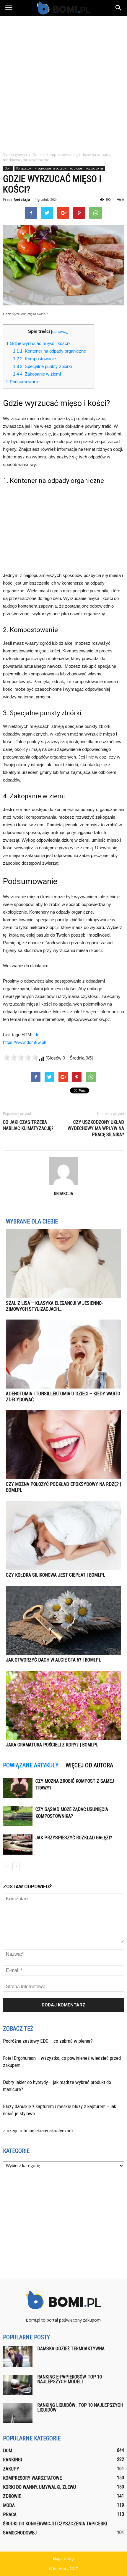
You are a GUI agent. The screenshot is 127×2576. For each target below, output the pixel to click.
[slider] (21, 1057)
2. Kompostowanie (34, 359)
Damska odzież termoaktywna (71, 2349)
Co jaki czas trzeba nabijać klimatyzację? (28, 1125)
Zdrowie (12, 2496)
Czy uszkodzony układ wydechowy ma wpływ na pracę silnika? (96, 1128)
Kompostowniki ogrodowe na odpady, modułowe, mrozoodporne (60, 168)
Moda (9, 2505)
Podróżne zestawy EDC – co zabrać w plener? (48, 2041)
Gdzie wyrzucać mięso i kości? (38, 343)
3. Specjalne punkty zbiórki (42, 366)
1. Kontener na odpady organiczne (49, 351)
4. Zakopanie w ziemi (37, 374)
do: (38, 1035)
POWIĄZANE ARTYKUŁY (31, 1765)
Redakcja (22, 199)
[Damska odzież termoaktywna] (18, 2357)
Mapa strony (64, 2558)
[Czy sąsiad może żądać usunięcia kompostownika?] (18, 1816)
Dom (8, 168)
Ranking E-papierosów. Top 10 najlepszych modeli (70, 2379)
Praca (10, 2515)
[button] (119, 8)
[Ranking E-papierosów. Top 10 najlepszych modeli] (18, 2385)
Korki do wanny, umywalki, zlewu (39, 2487)
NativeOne (63, 1756)
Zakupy (11, 2469)
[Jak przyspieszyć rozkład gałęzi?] (18, 1844)
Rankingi (12, 2460)
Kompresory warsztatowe (32, 2478)
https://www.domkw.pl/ (25, 1042)
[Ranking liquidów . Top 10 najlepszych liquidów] (18, 2413)
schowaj (60, 332)
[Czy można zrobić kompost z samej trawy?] (18, 1788)
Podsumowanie (23, 382)
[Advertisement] (63, 82)
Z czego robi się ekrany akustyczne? (38, 2131)
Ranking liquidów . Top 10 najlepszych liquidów (80, 2408)
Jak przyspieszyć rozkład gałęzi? (74, 1838)
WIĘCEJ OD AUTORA (89, 1765)
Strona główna (15, 155)
